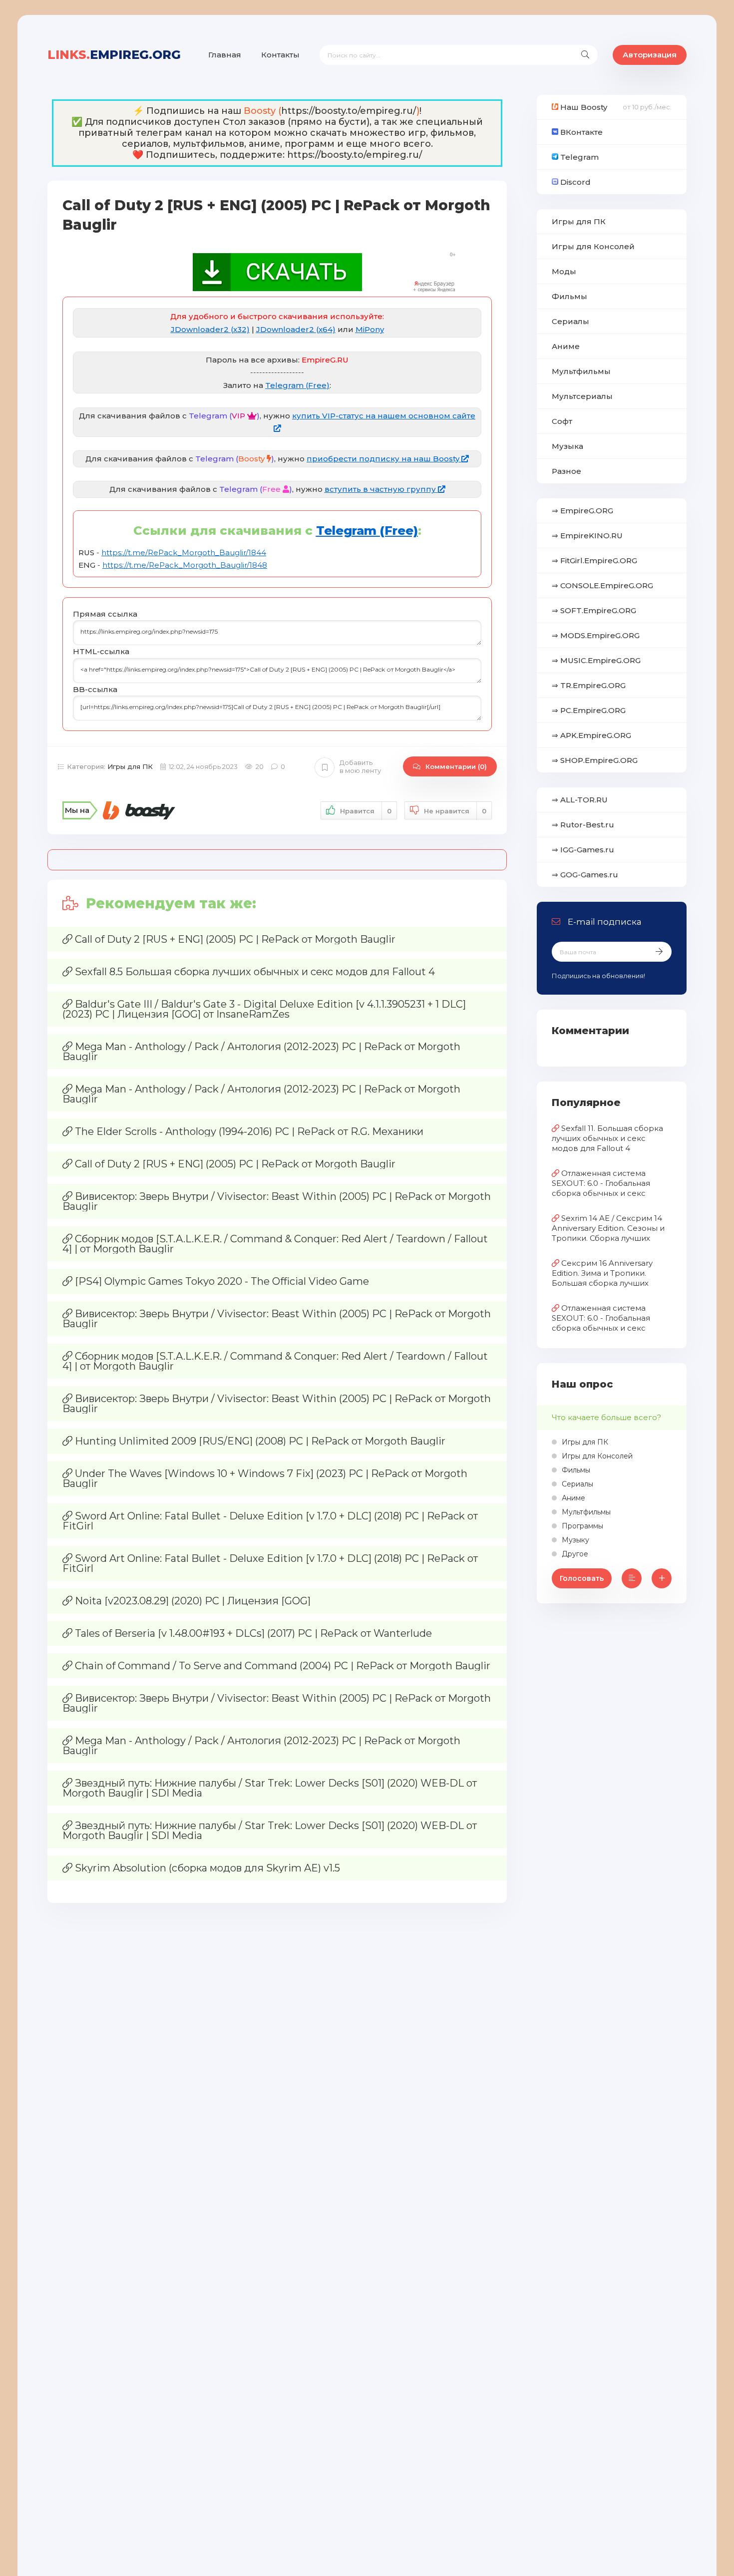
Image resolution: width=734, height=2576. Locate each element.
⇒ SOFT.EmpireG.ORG (594, 610)
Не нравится (455, 811)
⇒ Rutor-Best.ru (583, 825)
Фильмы (569, 296)
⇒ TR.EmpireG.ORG (589, 685)
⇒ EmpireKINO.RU (587, 536)
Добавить (360, 767)
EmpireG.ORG (114, 55)
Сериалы (570, 321)
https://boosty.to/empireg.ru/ (349, 111)
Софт (562, 421)
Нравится (366, 811)
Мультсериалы (582, 396)
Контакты (280, 55)
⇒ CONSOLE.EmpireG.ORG (602, 585)
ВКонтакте (580, 132)
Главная (225, 55)
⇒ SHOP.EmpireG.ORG (595, 760)
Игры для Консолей (593, 246)
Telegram (578, 157)
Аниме (566, 346)
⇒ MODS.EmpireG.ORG (596, 635)
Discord (574, 182)
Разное (566, 471)
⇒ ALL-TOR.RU (580, 800)
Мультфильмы (581, 371)
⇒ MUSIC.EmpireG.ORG (596, 660)
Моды (564, 271)
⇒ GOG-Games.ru (585, 875)
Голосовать (582, 1578)
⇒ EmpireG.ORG (582, 511)
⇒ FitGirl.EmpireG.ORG (594, 560)
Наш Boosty (583, 107)
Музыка (567, 446)
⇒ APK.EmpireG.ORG (591, 735)
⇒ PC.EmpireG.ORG (589, 710)
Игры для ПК (130, 766)
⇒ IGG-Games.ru (583, 850)
